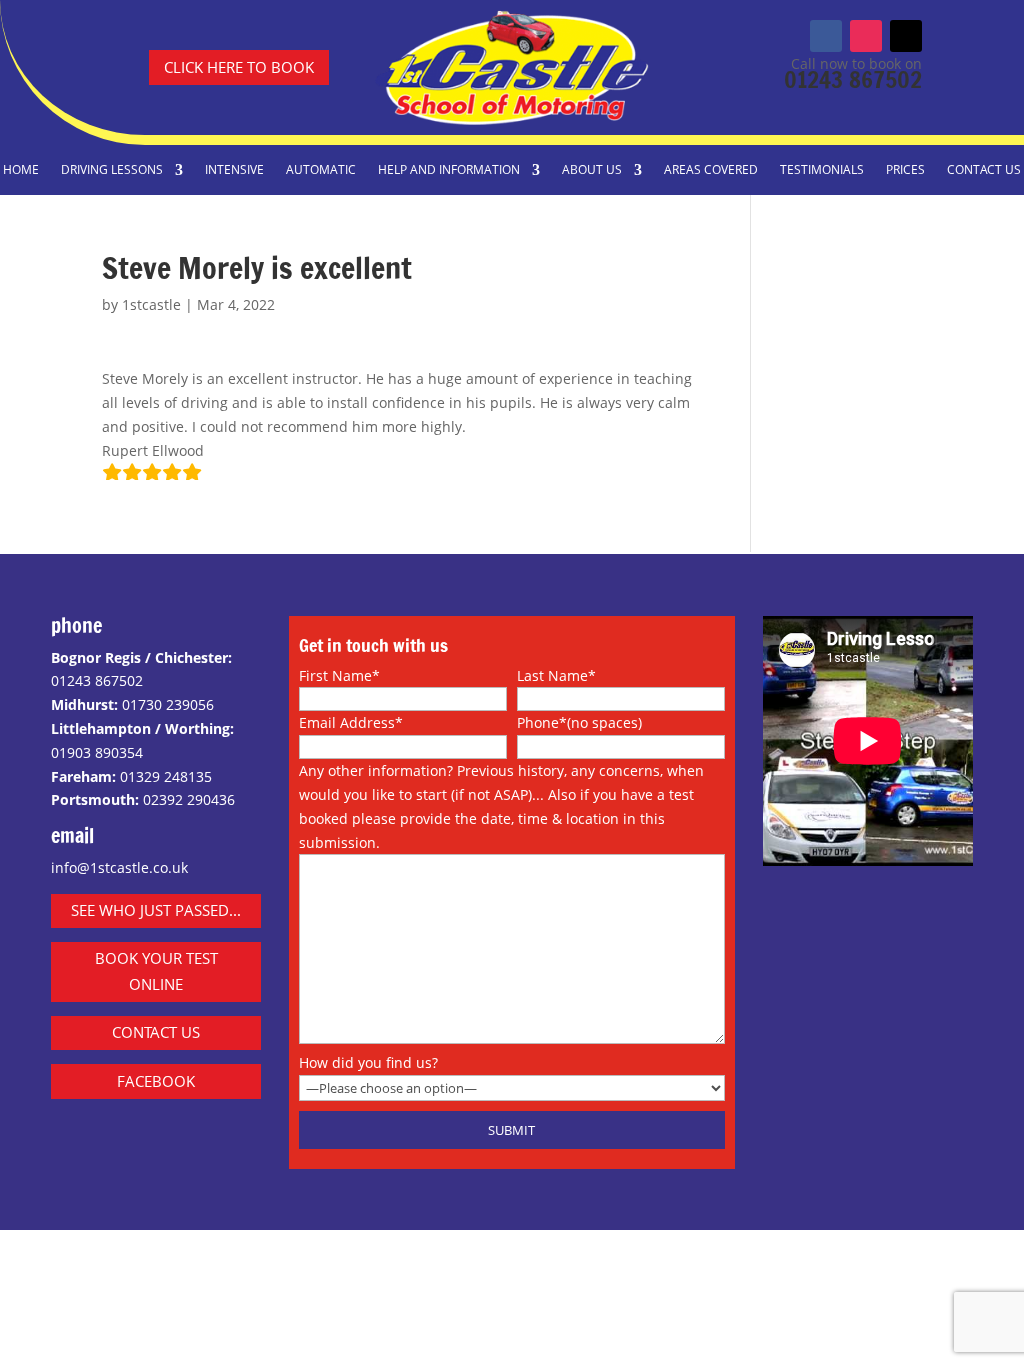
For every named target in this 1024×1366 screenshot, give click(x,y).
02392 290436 (189, 799)
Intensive (234, 170)
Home (21, 170)
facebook (156, 1081)
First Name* (339, 675)
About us (592, 170)
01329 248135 (166, 776)
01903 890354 (97, 752)
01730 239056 (168, 704)
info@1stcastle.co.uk (119, 867)
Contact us (984, 170)
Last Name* (556, 675)
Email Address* (351, 722)
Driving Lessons (112, 170)
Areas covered (711, 170)
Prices (905, 170)
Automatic (321, 170)
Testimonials (822, 170)
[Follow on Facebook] (826, 36)
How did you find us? (368, 1062)
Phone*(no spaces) (579, 722)
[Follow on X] (906, 36)
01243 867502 (853, 79)
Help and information (449, 170)
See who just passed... (156, 910)
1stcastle (151, 304)
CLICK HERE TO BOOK (239, 67)
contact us (156, 1032)
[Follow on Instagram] (866, 36)
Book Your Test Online (156, 971)
